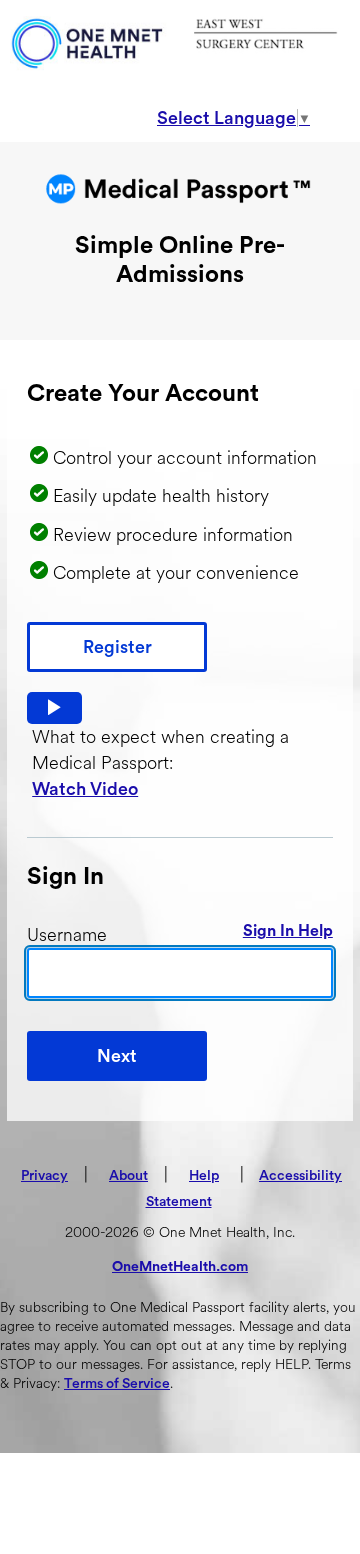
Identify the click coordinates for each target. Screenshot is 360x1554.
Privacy (44, 1176)
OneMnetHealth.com (180, 1267)
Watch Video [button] (85, 789)
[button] (54, 708)
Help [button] (204, 1176)
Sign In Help (288, 931)
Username (67, 935)
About (128, 1176)
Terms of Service (117, 1384)
